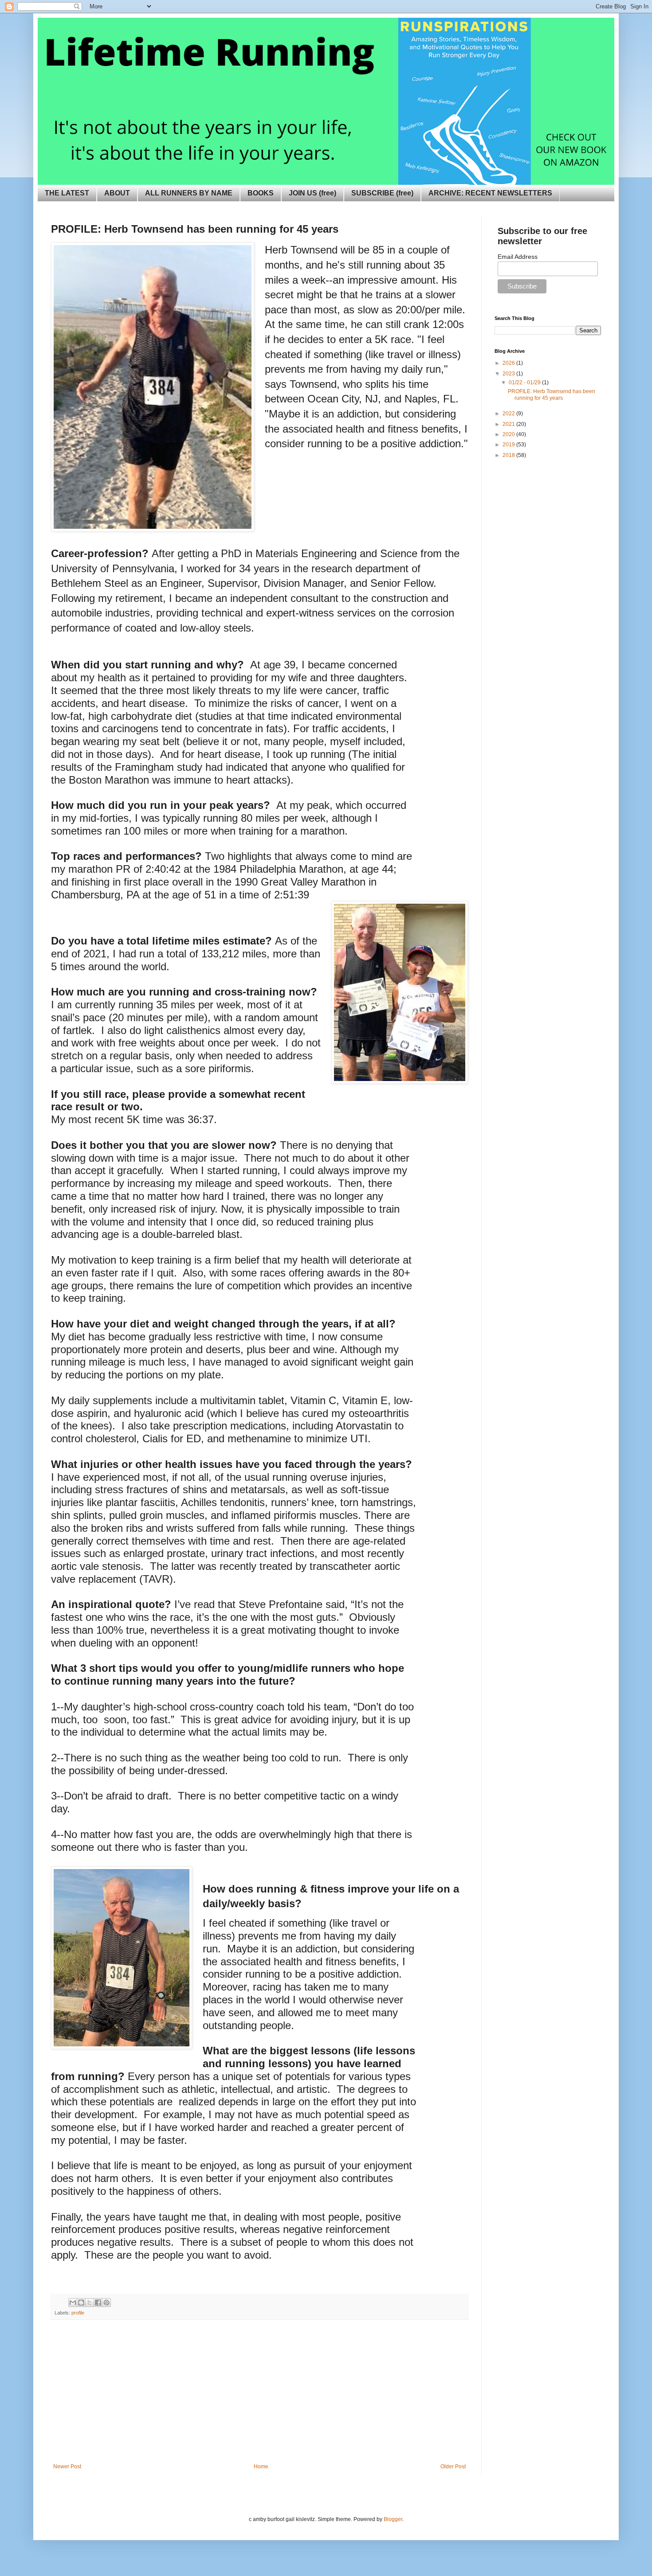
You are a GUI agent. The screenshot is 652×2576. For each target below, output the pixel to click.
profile (78, 2313)
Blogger (393, 2519)
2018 (509, 455)
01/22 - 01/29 (525, 382)
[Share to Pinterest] (106, 2303)
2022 (509, 414)
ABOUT (117, 193)
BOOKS (261, 193)
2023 (509, 374)
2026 (509, 363)
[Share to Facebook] (98, 2303)
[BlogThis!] (81, 2303)
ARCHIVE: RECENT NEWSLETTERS (490, 193)
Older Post (453, 2467)
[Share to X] (90, 2303)
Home (261, 2467)
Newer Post (67, 2467)
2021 (509, 424)
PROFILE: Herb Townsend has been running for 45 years (552, 394)
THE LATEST (67, 193)
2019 (509, 445)
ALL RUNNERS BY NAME (189, 193)
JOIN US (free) (312, 193)
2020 (509, 434)
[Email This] (73, 2303)
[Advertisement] (259, 2397)
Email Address (518, 257)
